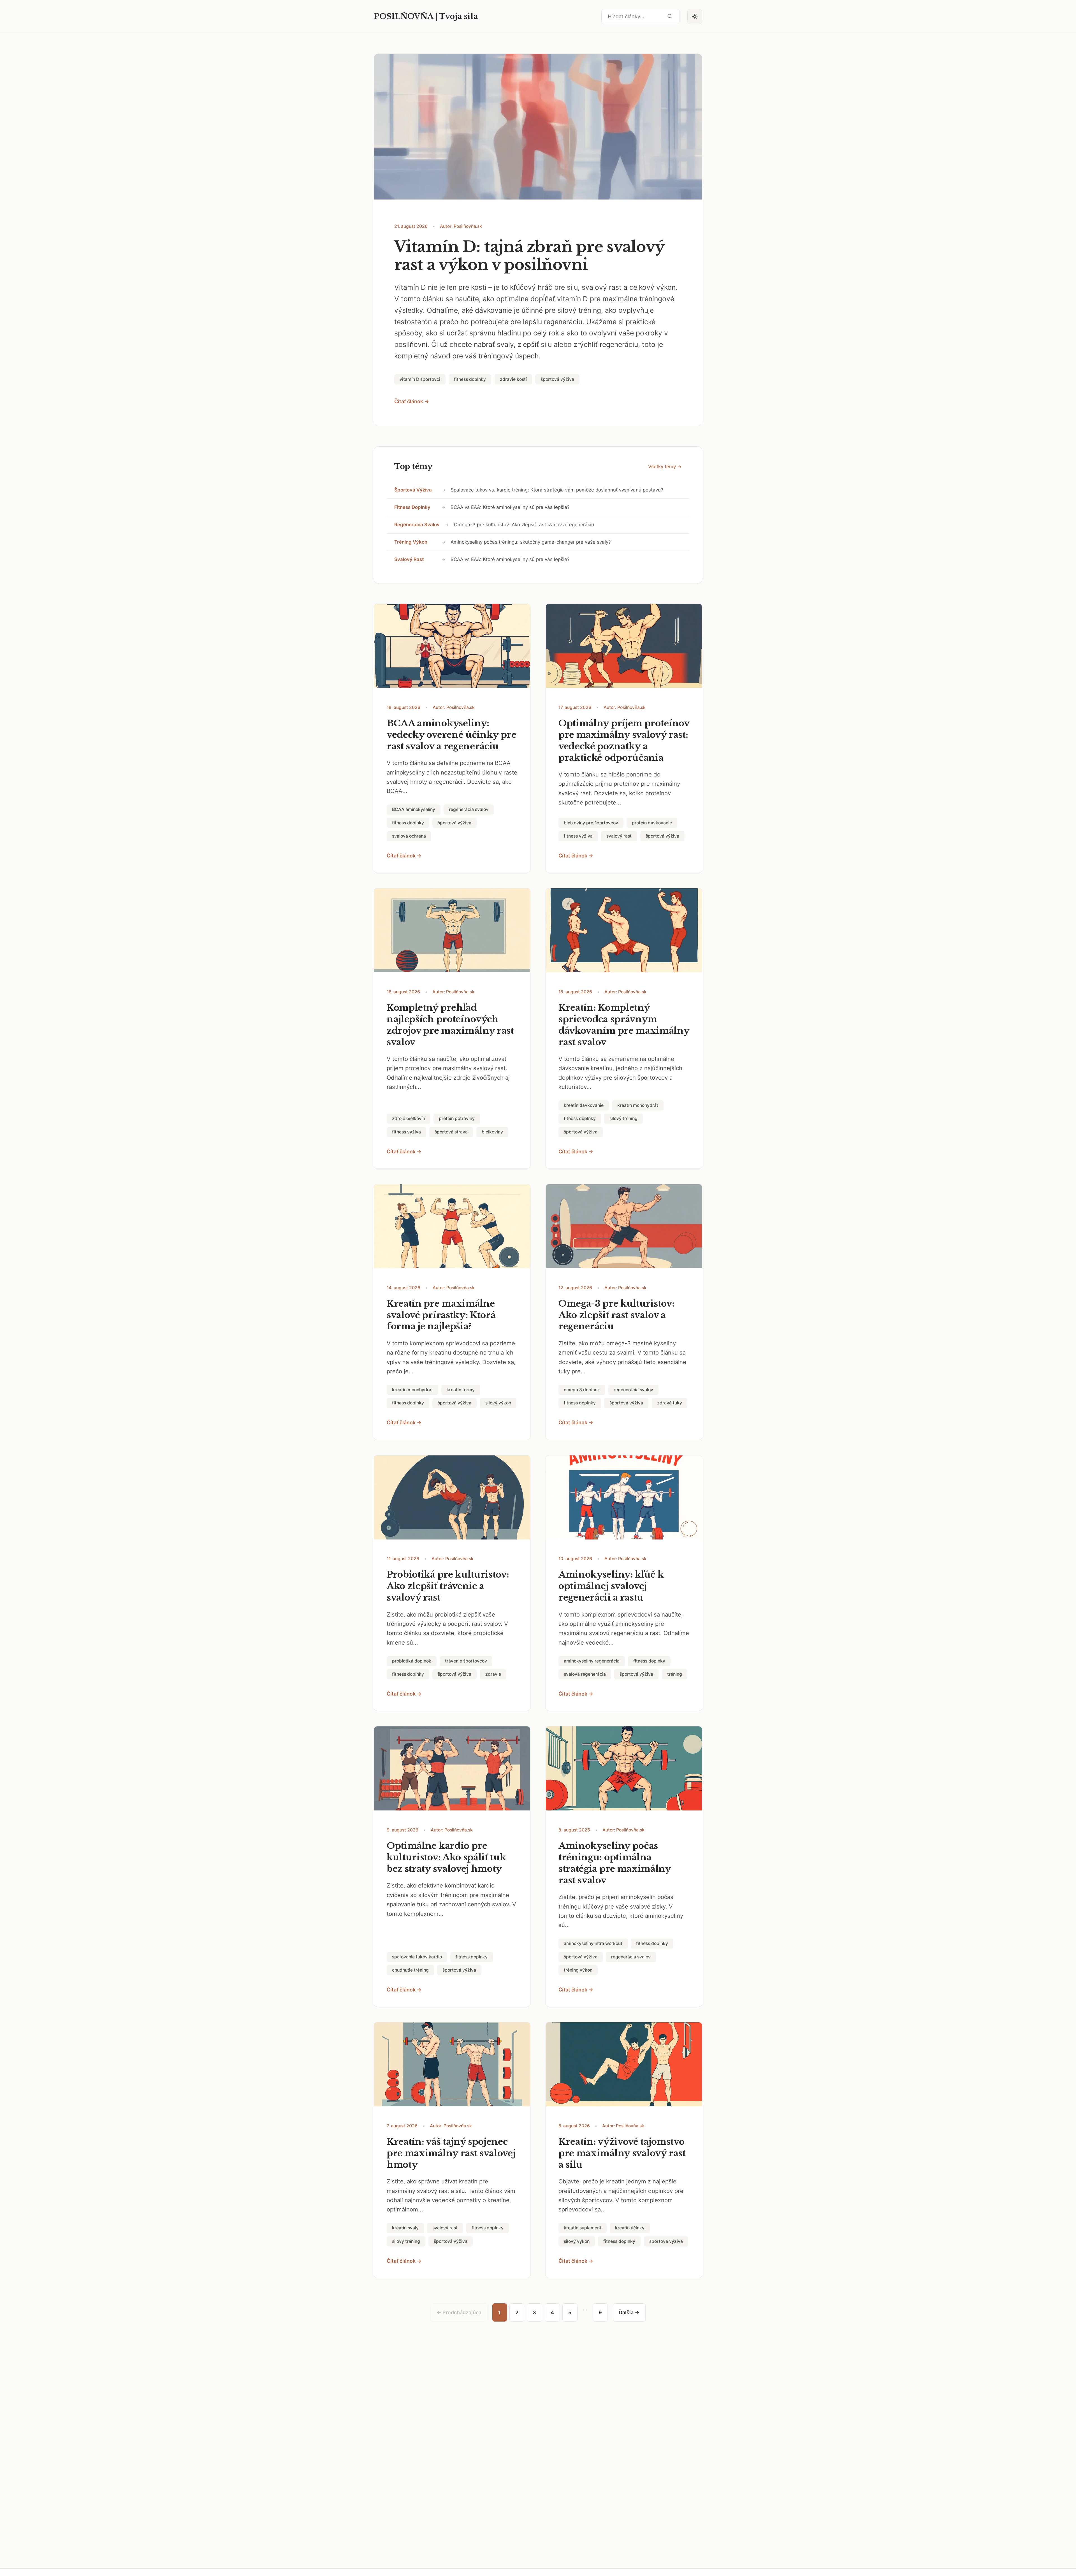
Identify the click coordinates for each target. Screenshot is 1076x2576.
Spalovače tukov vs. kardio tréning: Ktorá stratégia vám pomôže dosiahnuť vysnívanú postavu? (557, 490)
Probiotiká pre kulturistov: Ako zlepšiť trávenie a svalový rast (448, 1586)
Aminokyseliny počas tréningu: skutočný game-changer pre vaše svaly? (531, 542)
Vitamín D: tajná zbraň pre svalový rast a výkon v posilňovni (529, 256)
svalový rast (409, 559)
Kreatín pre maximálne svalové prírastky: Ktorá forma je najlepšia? (441, 1315)
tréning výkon (411, 542)
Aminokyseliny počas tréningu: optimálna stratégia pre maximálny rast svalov (615, 1863)
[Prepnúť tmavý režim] (695, 17)
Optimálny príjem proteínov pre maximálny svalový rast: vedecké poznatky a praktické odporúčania (624, 740)
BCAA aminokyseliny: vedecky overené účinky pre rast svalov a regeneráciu (452, 735)
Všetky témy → (665, 467)
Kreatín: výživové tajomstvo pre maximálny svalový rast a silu (622, 2153)
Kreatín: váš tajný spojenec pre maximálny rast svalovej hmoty (451, 2153)
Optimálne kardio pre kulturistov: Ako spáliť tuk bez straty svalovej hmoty (446, 1857)
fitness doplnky (412, 507)
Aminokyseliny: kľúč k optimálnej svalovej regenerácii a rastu (611, 1586)
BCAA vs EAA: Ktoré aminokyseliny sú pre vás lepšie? (510, 507)
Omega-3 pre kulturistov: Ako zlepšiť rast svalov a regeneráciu (524, 525)
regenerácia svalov (417, 525)
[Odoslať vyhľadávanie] (670, 16)
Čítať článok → (412, 401)
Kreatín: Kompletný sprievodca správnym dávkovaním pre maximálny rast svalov (624, 1025)
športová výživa (413, 490)
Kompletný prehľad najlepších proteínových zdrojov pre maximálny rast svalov (450, 1025)
